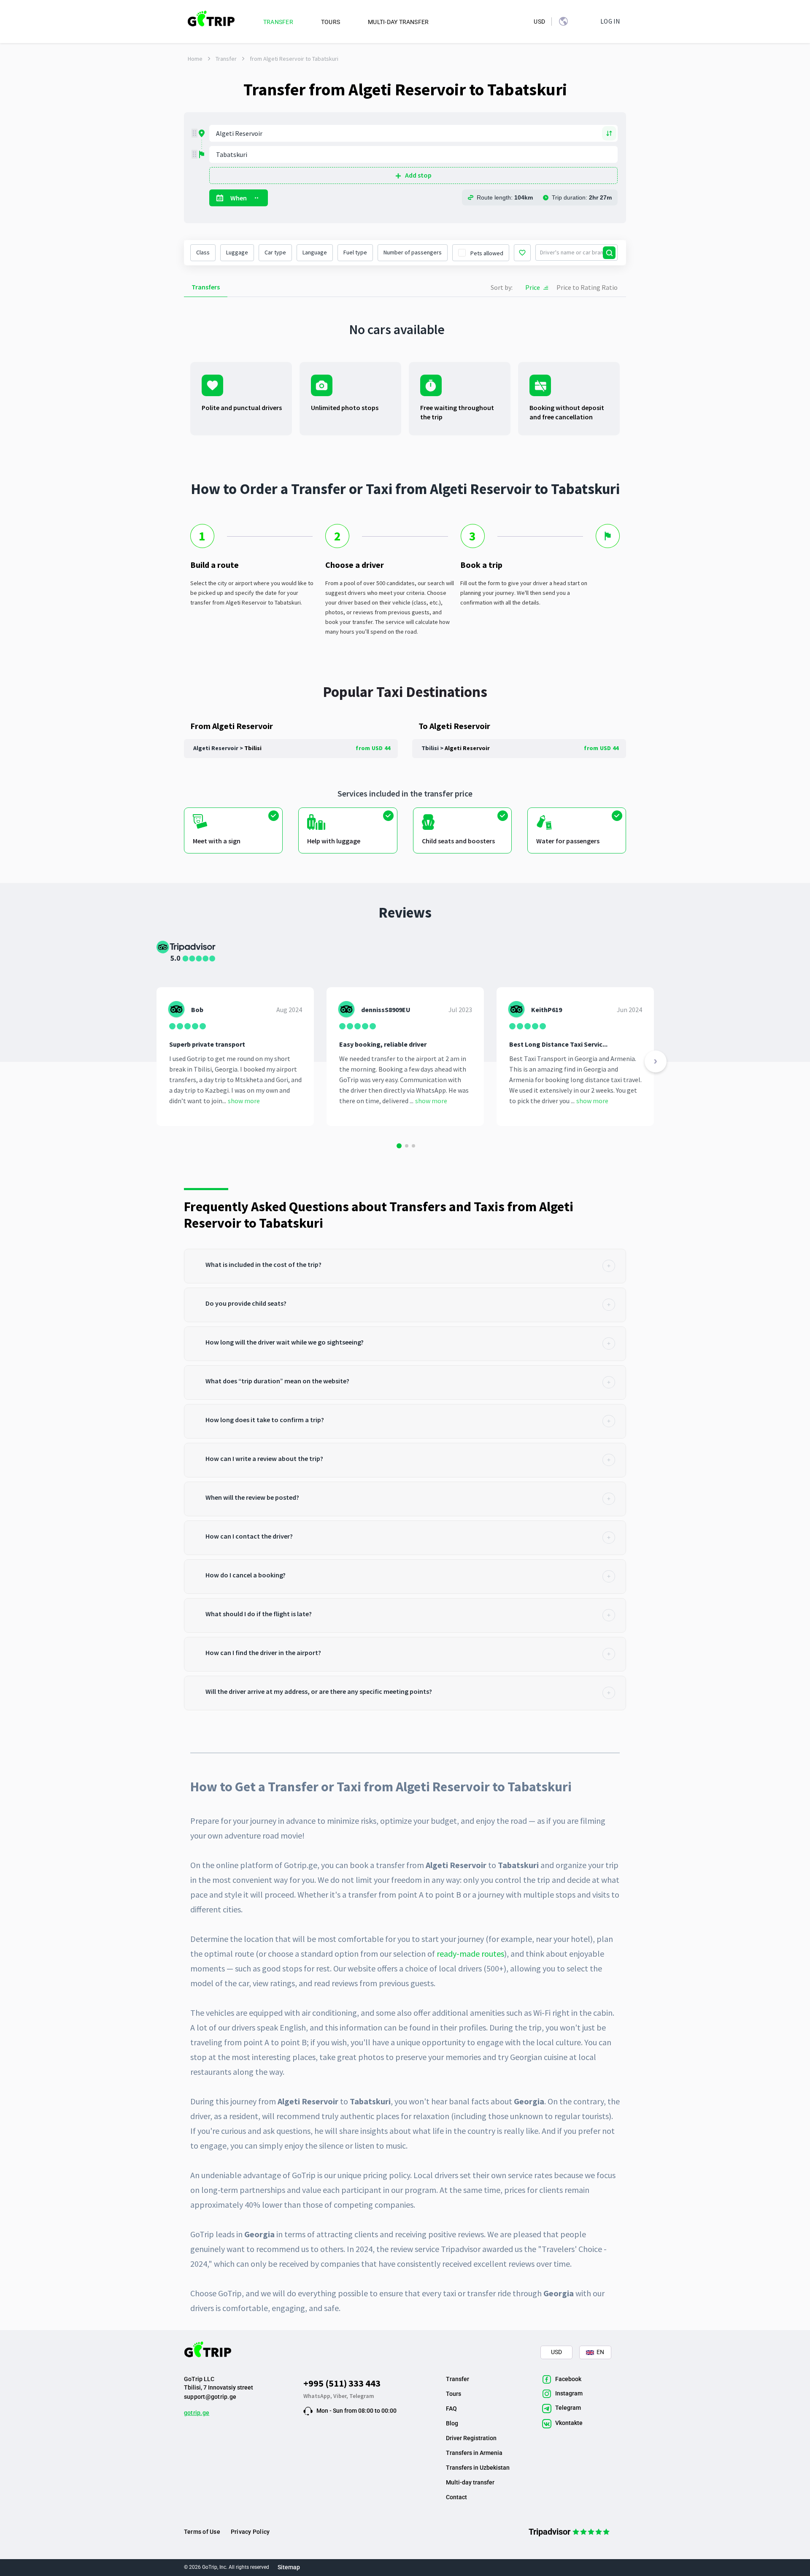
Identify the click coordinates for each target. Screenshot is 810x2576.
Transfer (226, 59)
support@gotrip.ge (210, 2397)
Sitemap (289, 2567)
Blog (452, 2423)
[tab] (405, 1266)
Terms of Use (202, 2532)
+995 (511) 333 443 (342, 2383)
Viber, (341, 2396)
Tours (454, 2394)
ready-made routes (470, 1954)
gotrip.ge (197, 2413)
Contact (456, 2497)
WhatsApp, (318, 2396)
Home (195, 59)
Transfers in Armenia (474, 2453)
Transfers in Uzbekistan (478, 2468)
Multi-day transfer (470, 2482)
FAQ (451, 2409)
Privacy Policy (250, 2532)
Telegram (362, 2396)
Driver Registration (471, 2438)
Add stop (418, 175)
